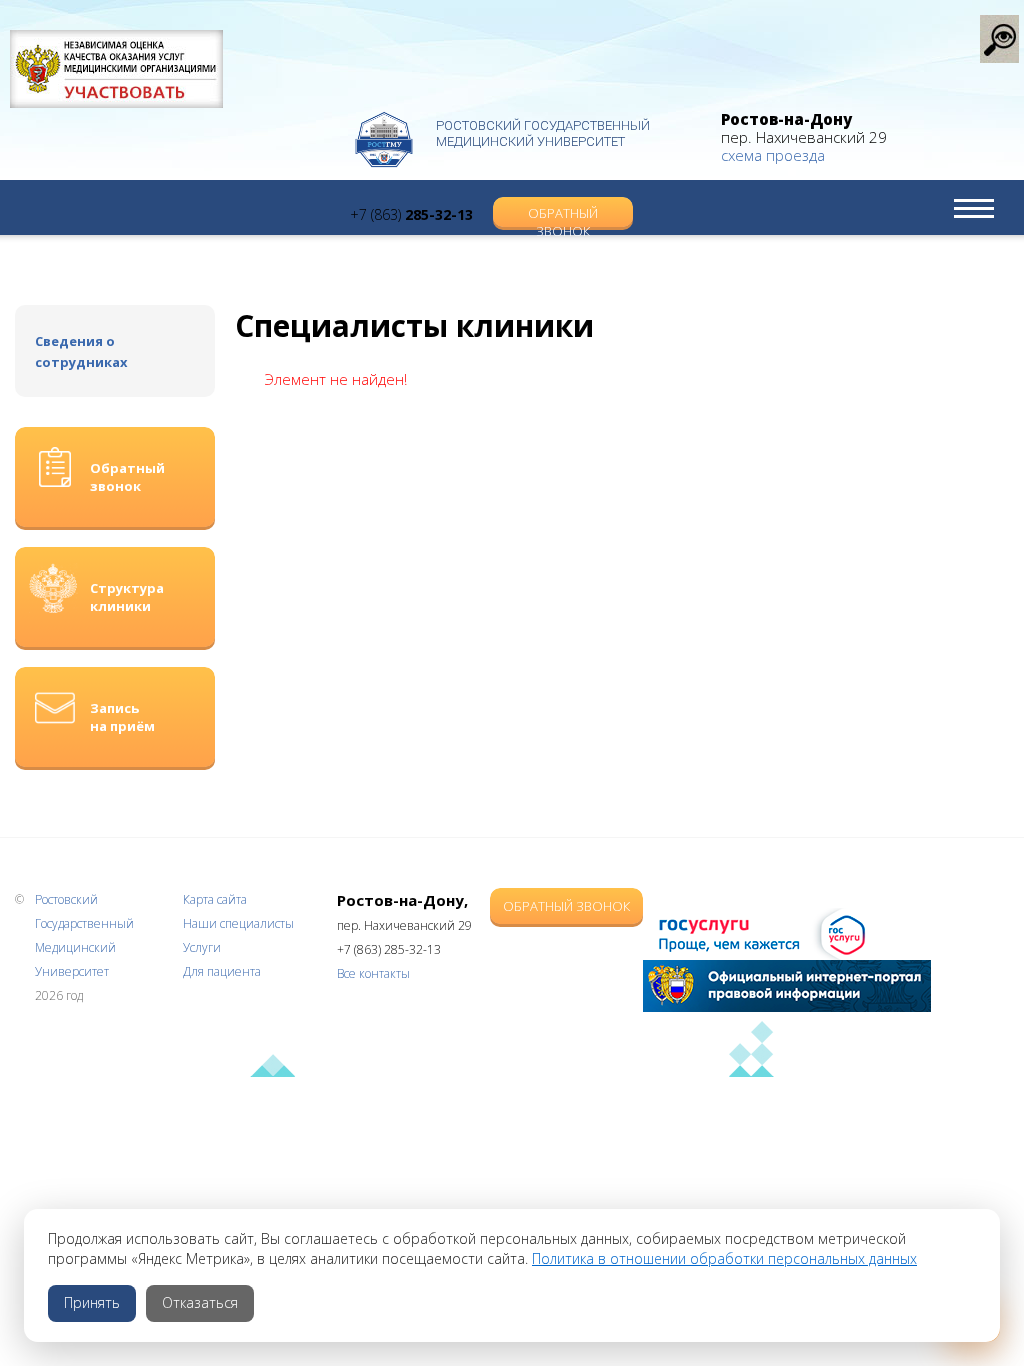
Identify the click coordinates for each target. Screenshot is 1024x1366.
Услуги (202, 947)
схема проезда (773, 155)
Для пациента (222, 971)
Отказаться (200, 1302)
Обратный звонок (563, 215)
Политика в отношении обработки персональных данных (724, 1258)
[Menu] (974, 208)
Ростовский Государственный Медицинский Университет (543, 133)
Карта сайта (215, 899)
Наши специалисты (238, 923)
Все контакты (373, 973)
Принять (92, 1302)
